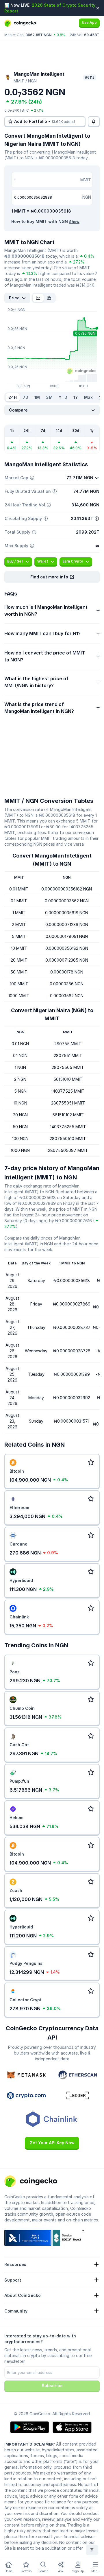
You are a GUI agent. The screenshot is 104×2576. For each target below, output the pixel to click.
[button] (52, 577)
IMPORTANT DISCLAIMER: (30, 2444)
